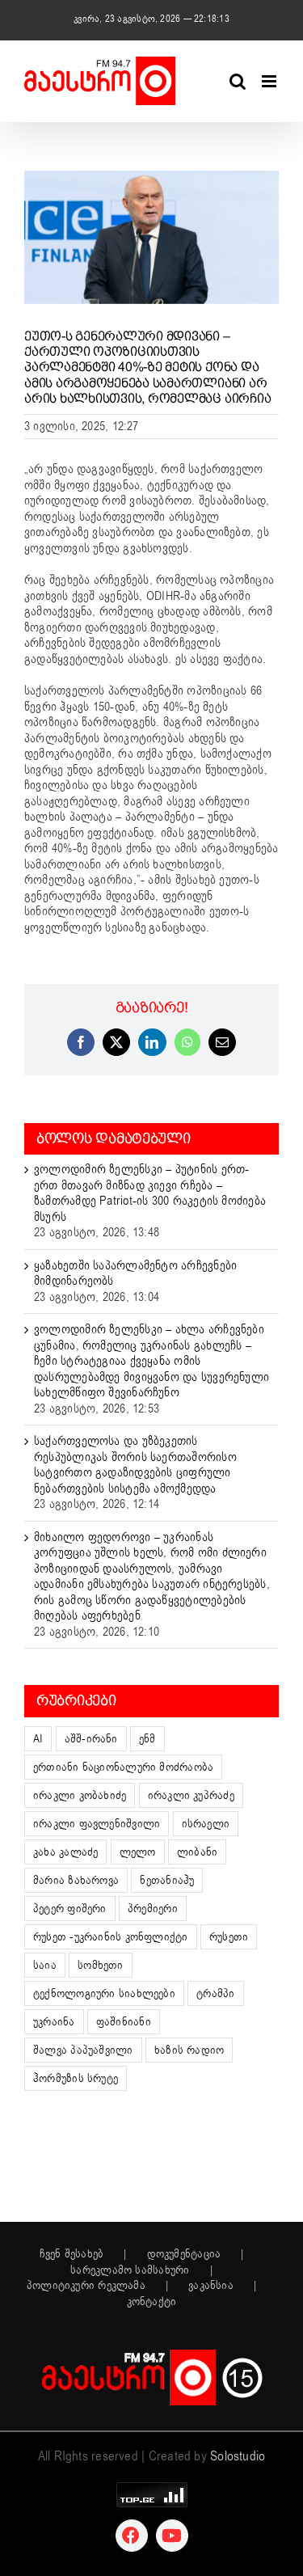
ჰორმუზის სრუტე (76, 2078)
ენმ (147, 1739)
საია (45, 1965)
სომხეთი (101, 1965)
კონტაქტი (152, 2302)
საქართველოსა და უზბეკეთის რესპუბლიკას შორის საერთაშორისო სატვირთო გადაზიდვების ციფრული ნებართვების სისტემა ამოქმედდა (135, 1465)
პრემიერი (153, 1909)
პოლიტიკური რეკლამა (86, 2286)
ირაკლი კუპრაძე (191, 1795)
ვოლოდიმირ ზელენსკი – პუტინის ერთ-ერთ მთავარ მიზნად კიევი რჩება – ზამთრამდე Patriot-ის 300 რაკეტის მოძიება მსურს (150, 1193)
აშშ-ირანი (91, 1739)
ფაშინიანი (124, 2022)
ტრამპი (215, 1993)
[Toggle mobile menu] (270, 81)
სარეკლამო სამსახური (130, 2270)
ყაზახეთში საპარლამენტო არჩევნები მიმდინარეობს (135, 1273)
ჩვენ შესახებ (72, 2254)
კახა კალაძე (65, 1852)
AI (38, 1739)
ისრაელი (206, 1824)
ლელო (138, 1852)
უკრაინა (54, 2022)
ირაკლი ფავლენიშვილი (97, 1824)
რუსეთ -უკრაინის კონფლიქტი (111, 1937)
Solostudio (238, 2456)
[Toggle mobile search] (238, 81)
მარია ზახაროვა (76, 1880)
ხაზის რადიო (189, 2050)
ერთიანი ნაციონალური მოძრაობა (123, 1767)
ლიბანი (197, 1852)
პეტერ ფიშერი (70, 1909)
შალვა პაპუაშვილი (83, 2050)
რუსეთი (229, 1937)
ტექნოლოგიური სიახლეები (104, 1993)
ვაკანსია (211, 2286)
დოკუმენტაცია (184, 2254)
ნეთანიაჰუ (167, 1880)
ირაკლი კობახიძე (80, 1795)
